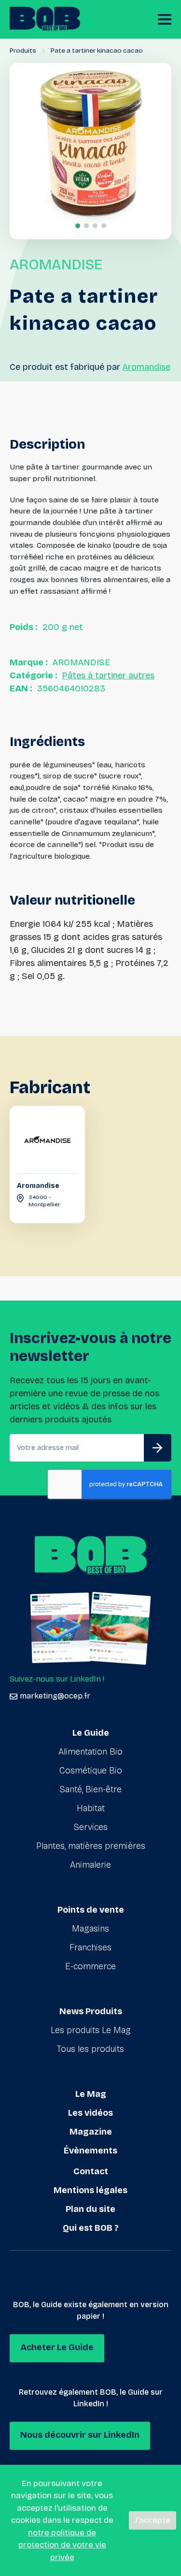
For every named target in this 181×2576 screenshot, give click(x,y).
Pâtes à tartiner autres (108, 675)
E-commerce (90, 1966)
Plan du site (90, 2209)
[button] (78, 226)
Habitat (91, 1808)
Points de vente (91, 1910)
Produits (23, 51)
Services (91, 1827)
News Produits (91, 2011)
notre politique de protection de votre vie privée (62, 2545)
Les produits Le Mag (91, 2030)
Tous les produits (90, 2049)
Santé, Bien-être (91, 1789)
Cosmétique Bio (91, 1771)
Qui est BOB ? (91, 2228)
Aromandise (146, 367)
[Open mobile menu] (165, 19)
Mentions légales (90, 2190)
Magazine (91, 2132)
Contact (91, 2171)
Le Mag (91, 2094)
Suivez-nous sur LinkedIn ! (57, 1679)
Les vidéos (90, 2113)
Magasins (90, 1929)
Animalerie (90, 1865)
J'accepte (153, 2520)
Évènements (90, 2151)
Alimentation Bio (90, 1752)
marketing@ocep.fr (55, 1696)
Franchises (90, 1947)
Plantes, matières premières (91, 1846)
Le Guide (91, 1733)
